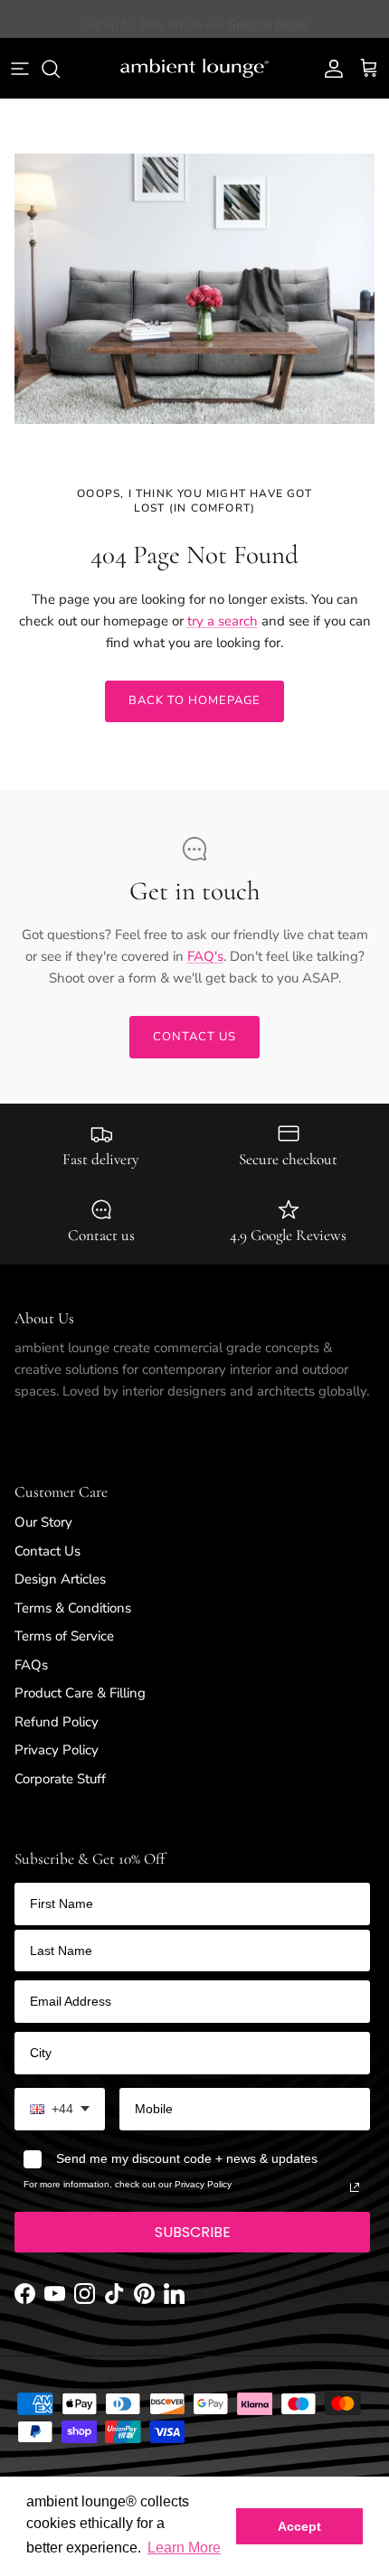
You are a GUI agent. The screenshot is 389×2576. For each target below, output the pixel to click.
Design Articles (60, 1579)
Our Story (43, 1522)
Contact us (194, 1037)
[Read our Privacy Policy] (355, 2187)
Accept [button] (299, 2526)
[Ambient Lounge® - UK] (194, 69)
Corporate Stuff (60, 1779)
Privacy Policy (57, 1750)
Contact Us (47, 1551)
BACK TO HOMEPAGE (195, 700)
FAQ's (205, 956)
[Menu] (20, 69)
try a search (223, 621)
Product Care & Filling (80, 1693)
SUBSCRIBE (193, 2232)
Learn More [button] (184, 2548)
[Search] (60, 69)
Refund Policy (57, 1722)
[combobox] (60, 2109)
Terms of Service (64, 1636)
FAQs (31, 1665)
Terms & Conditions (73, 1608)
